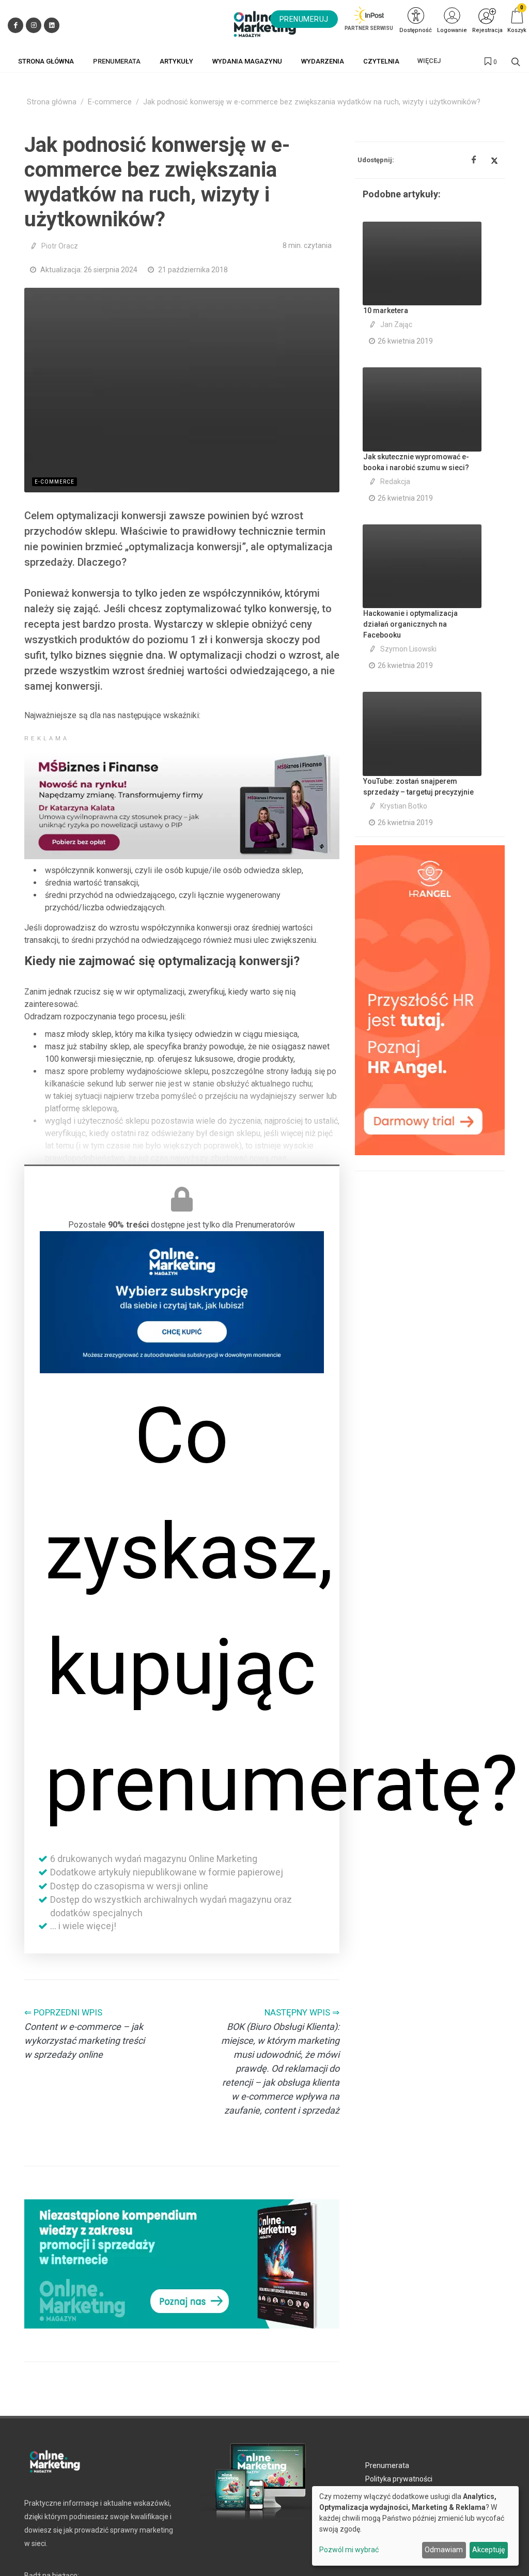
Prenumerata (387, 2465)
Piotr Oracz (60, 246)
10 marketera (386, 311)
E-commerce (110, 102)
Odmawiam (444, 2550)
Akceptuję (488, 2550)
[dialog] (415, 2526)
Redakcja (395, 482)
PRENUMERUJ (304, 19)
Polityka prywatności (399, 2479)
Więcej (429, 61)
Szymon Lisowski (408, 649)
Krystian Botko (404, 806)
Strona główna (52, 102)
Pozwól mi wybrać (349, 2550)
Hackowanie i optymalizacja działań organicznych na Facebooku (410, 624)
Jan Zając (396, 324)
